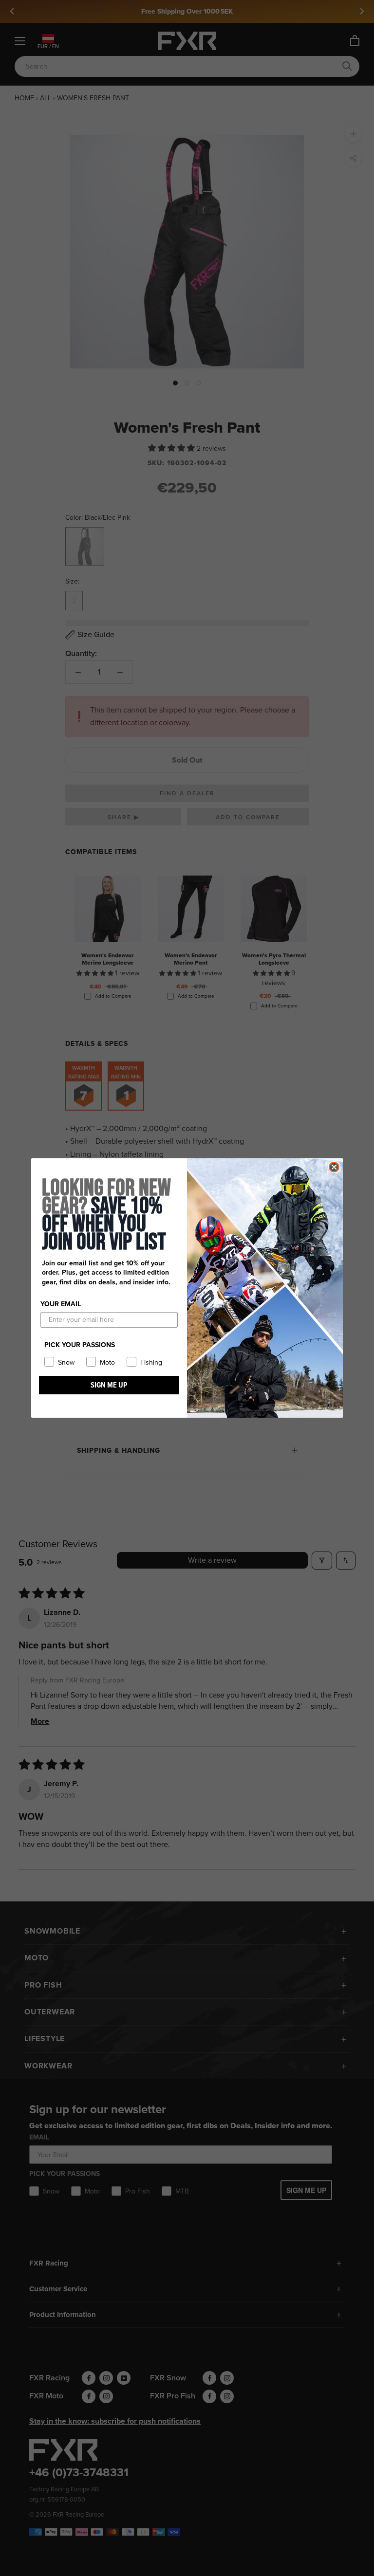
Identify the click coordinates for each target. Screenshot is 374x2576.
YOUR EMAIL (61, 1304)
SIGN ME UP (109, 1385)
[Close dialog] (334, 1167)
